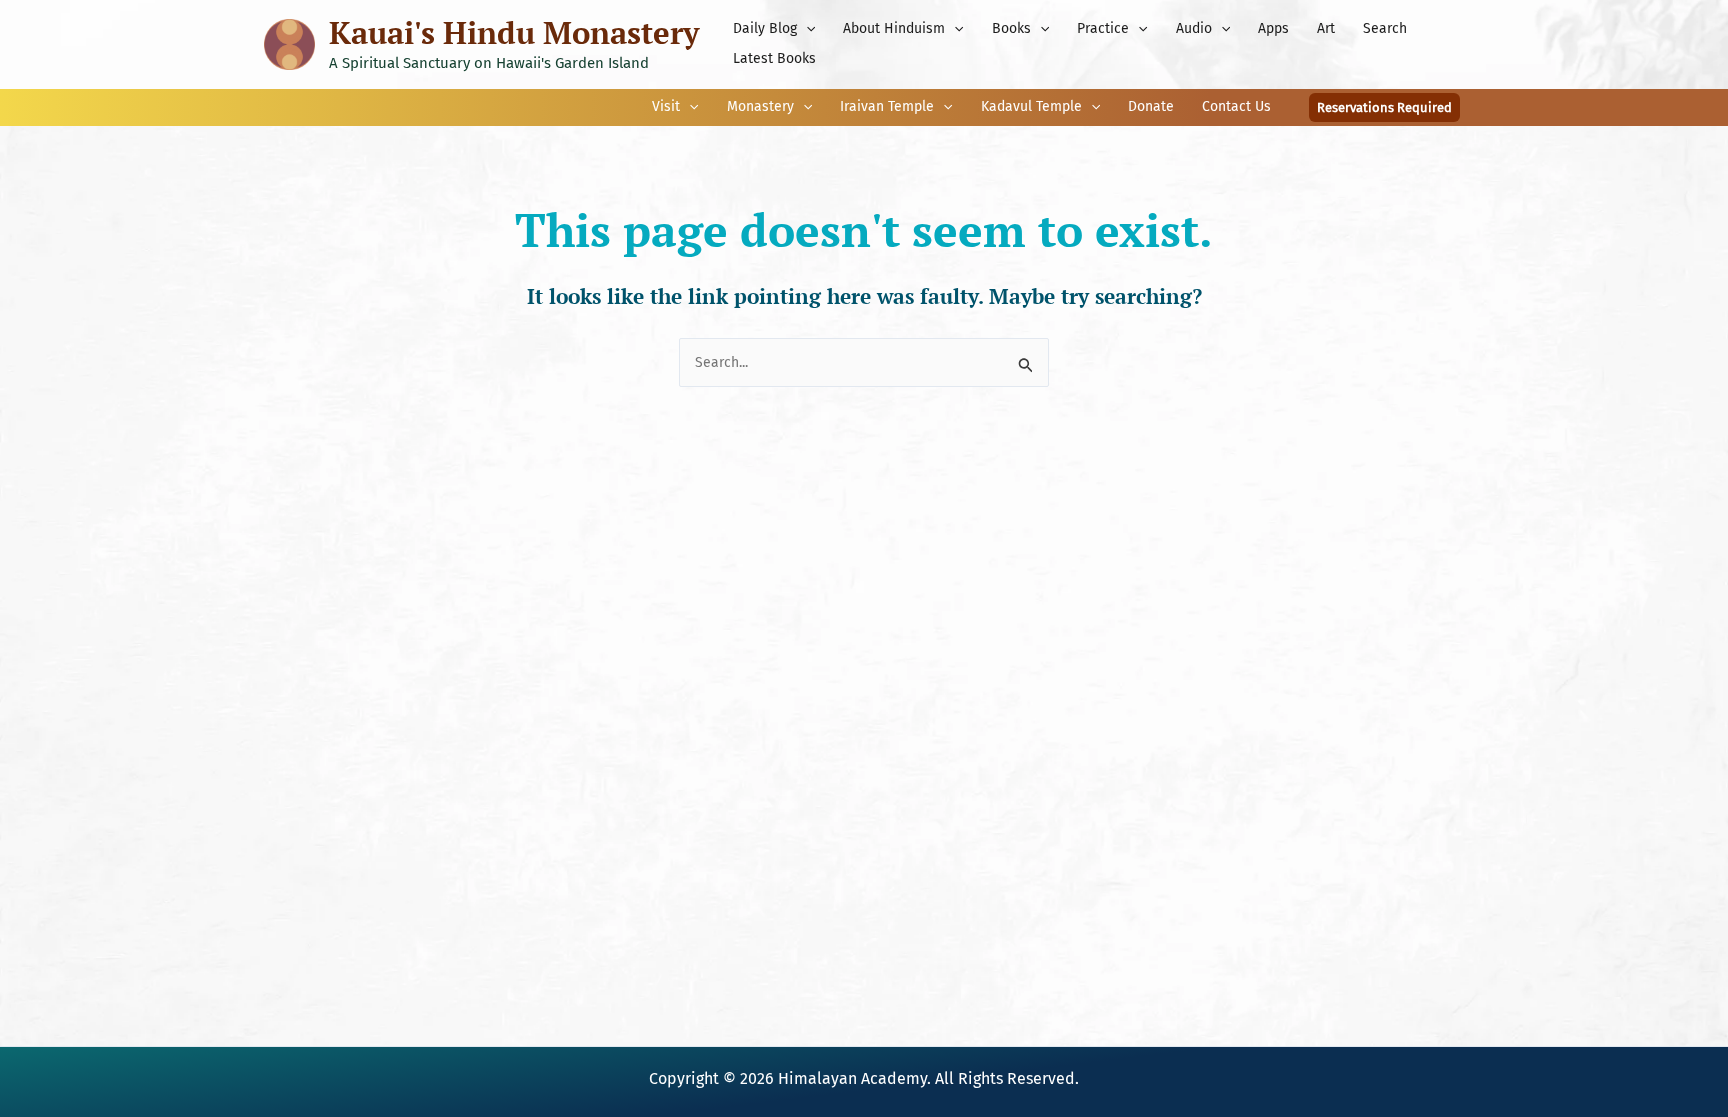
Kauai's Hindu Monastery (514, 32)
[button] (806, 29)
